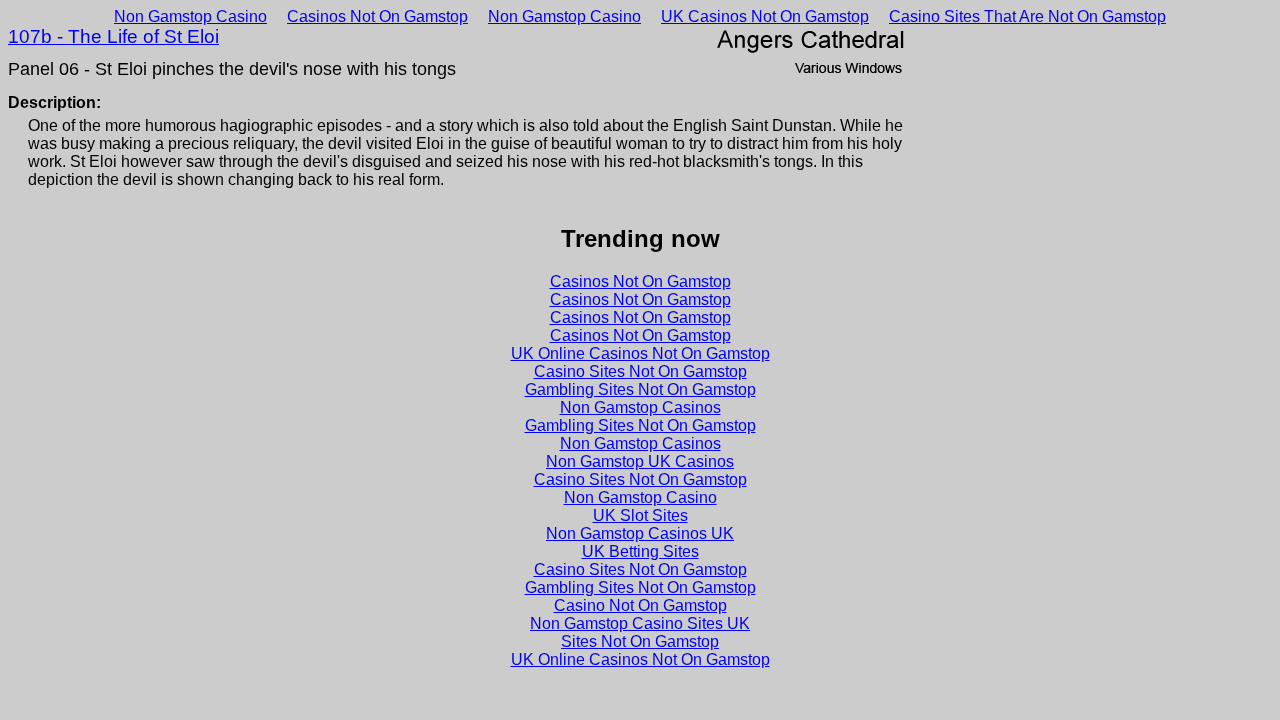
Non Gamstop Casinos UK (640, 533)
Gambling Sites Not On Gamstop (640, 389)
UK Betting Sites (640, 551)
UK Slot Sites (640, 515)
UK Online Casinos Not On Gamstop (640, 353)
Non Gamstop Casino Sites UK (640, 623)
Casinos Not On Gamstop (377, 16)
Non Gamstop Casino (190, 16)
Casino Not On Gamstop (640, 605)
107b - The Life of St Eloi (113, 36)
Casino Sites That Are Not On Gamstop (1027, 16)
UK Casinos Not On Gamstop (765, 16)
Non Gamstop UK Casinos (640, 461)
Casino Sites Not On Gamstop (640, 371)
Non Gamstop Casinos (640, 407)
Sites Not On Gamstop (640, 641)
